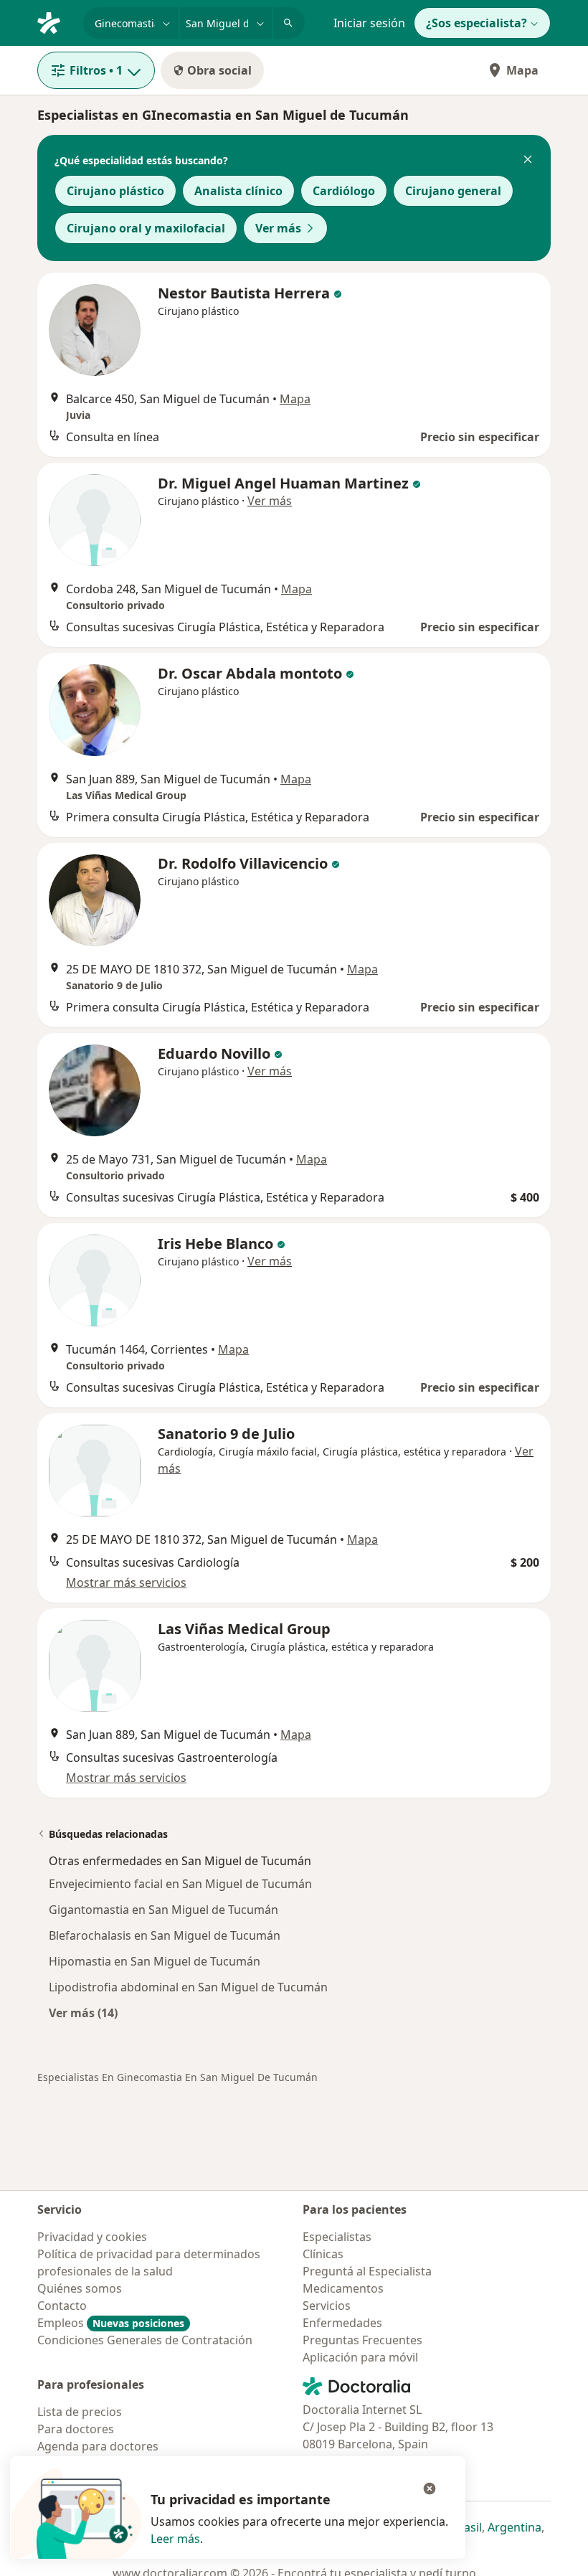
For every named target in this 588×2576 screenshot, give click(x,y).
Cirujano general (453, 191)
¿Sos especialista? (476, 23)
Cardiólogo (344, 191)
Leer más (175, 2539)
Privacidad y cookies (92, 2237)
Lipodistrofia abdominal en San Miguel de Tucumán (188, 1987)
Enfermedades (342, 2323)
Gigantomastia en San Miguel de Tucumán (163, 1910)
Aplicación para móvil (360, 2357)
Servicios (327, 2306)
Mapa (522, 70)
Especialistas (337, 2237)
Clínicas (323, 2254)
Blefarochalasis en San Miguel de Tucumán (165, 1935)
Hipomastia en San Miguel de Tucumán (155, 1961)
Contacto (62, 2306)
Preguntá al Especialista (367, 2271)
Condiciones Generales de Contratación (145, 2340)
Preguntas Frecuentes (362, 2340)
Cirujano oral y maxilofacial (146, 228)
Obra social (219, 70)
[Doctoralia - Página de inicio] (54, 22)
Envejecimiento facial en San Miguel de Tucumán (180, 1884)
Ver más (278, 228)
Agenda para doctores (98, 2446)
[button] (528, 161)
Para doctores (76, 2429)
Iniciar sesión (369, 23)
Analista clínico (238, 191)
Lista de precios (80, 2412)
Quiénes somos (80, 2288)
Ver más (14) (83, 2013)
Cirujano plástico (115, 191)
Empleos (111, 2323)
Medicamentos (343, 2288)
